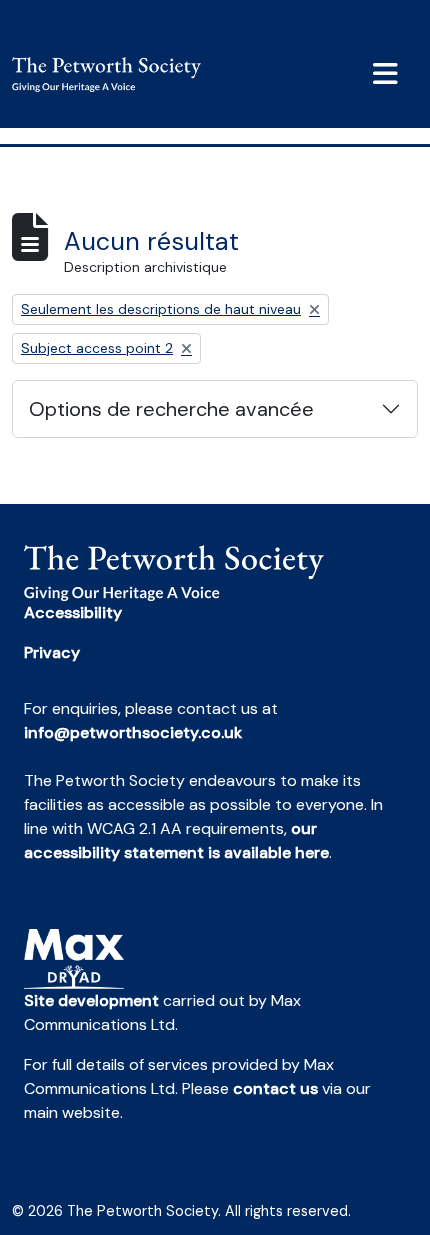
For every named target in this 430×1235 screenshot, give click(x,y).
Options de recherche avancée (171, 409)
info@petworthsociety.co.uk (133, 732)
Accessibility (73, 612)
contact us (275, 1088)
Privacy (52, 652)
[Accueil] (114, 74)
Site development (91, 1000)
